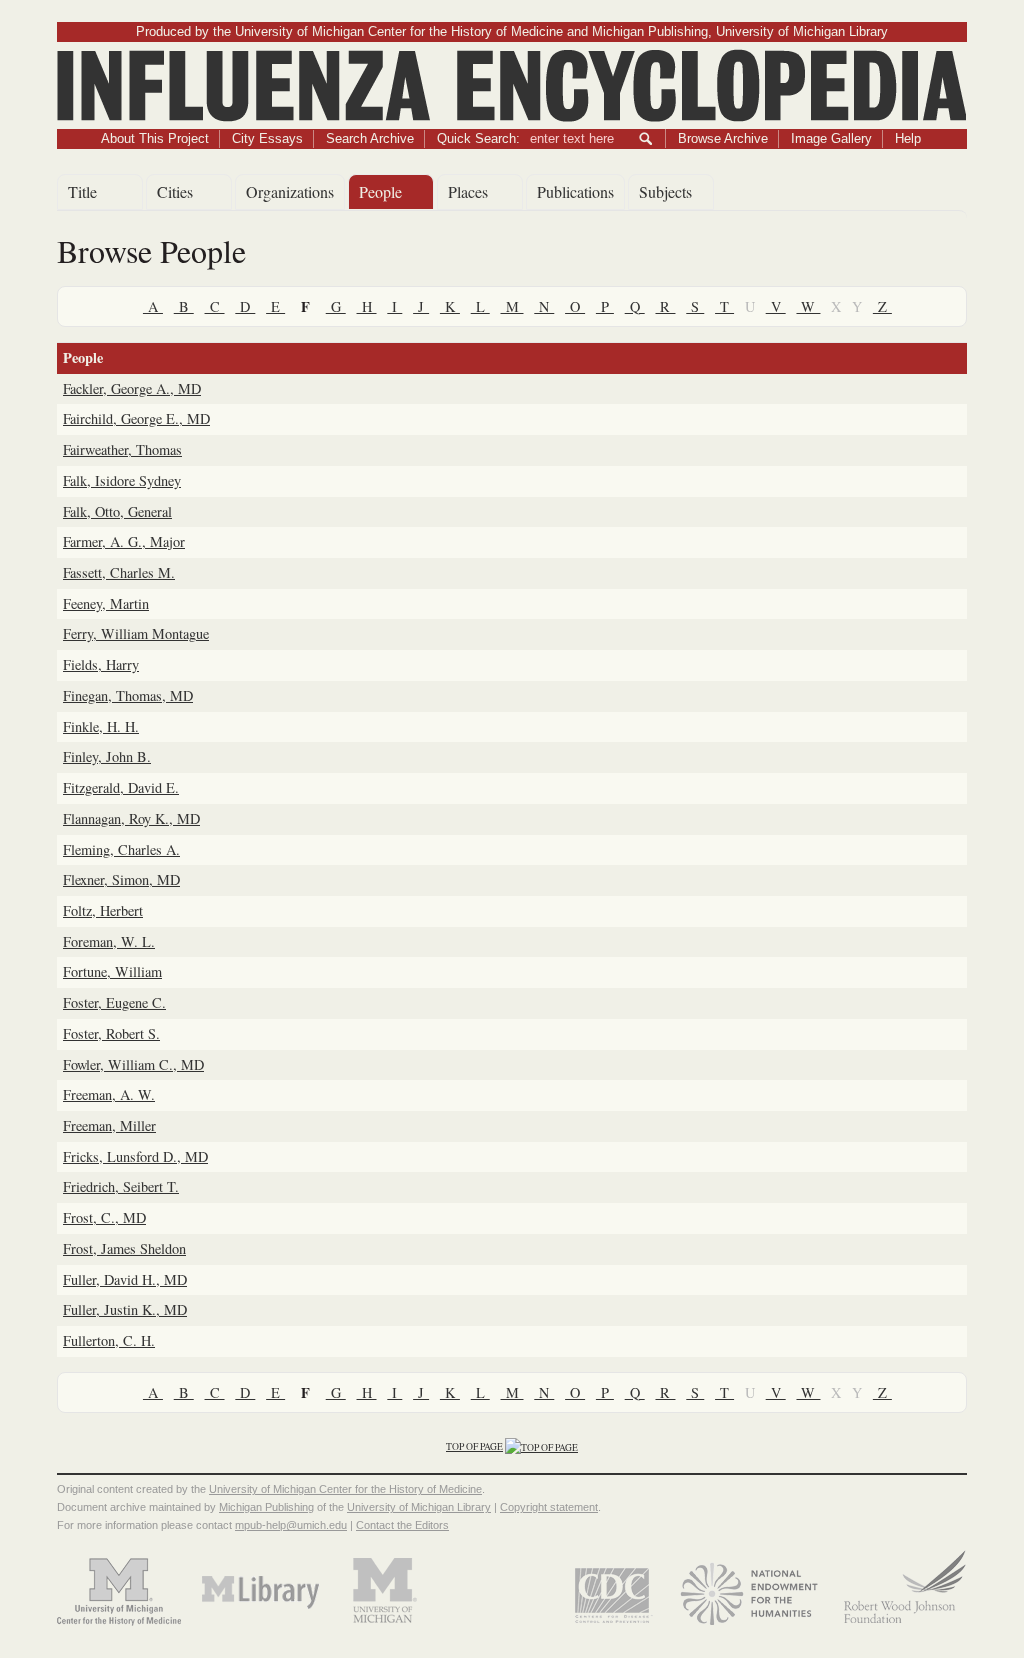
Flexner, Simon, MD (121, 879)
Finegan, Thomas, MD (128, 695)
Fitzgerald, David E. (121, 787)
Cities (175, 191)
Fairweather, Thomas (122, 449)
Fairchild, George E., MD (136, 418)
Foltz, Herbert (103, 910)
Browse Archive (723, 138)
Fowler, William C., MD (133, 1064)
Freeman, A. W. (109, 1094)
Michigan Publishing (266, 1507)
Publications (575, 191)
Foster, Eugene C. (114, 1002)
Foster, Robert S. (111, 1033)
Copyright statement (549, 1507)
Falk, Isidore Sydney (122, 480)
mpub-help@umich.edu (291, 1525)
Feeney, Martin (106, 603)
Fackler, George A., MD (132, 388)
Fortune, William (112, 971)
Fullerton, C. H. (109, 1340)
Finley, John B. (107, 756)
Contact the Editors (402, 1525)
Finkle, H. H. (101, 726)
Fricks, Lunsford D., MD (135, 1156)
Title (82, 191)
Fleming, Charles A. (121, 849)
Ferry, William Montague (136, 633)
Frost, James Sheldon (124, 1248)
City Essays (267, 138)
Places (468, 191)
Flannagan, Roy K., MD (131, 818)
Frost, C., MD (104, 1217)
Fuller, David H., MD (125, 1279)
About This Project (155, 138)
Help (908, 138)
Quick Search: (478, 138)
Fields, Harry (101, 664)
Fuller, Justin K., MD (125, 1309)
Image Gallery (831, 138)
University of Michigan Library (419, 1507)
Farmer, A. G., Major (124, 541)
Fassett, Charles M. (119, 572)
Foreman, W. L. (109, 941)
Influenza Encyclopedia (512, 61)
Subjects (665, 191)
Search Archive (370, 138)
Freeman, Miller (109, 1125)
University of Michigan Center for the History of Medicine (345, 1489)
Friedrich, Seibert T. (121, 1186)
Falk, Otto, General (117, 511)
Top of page (474, 1446)
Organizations (290, 191)
